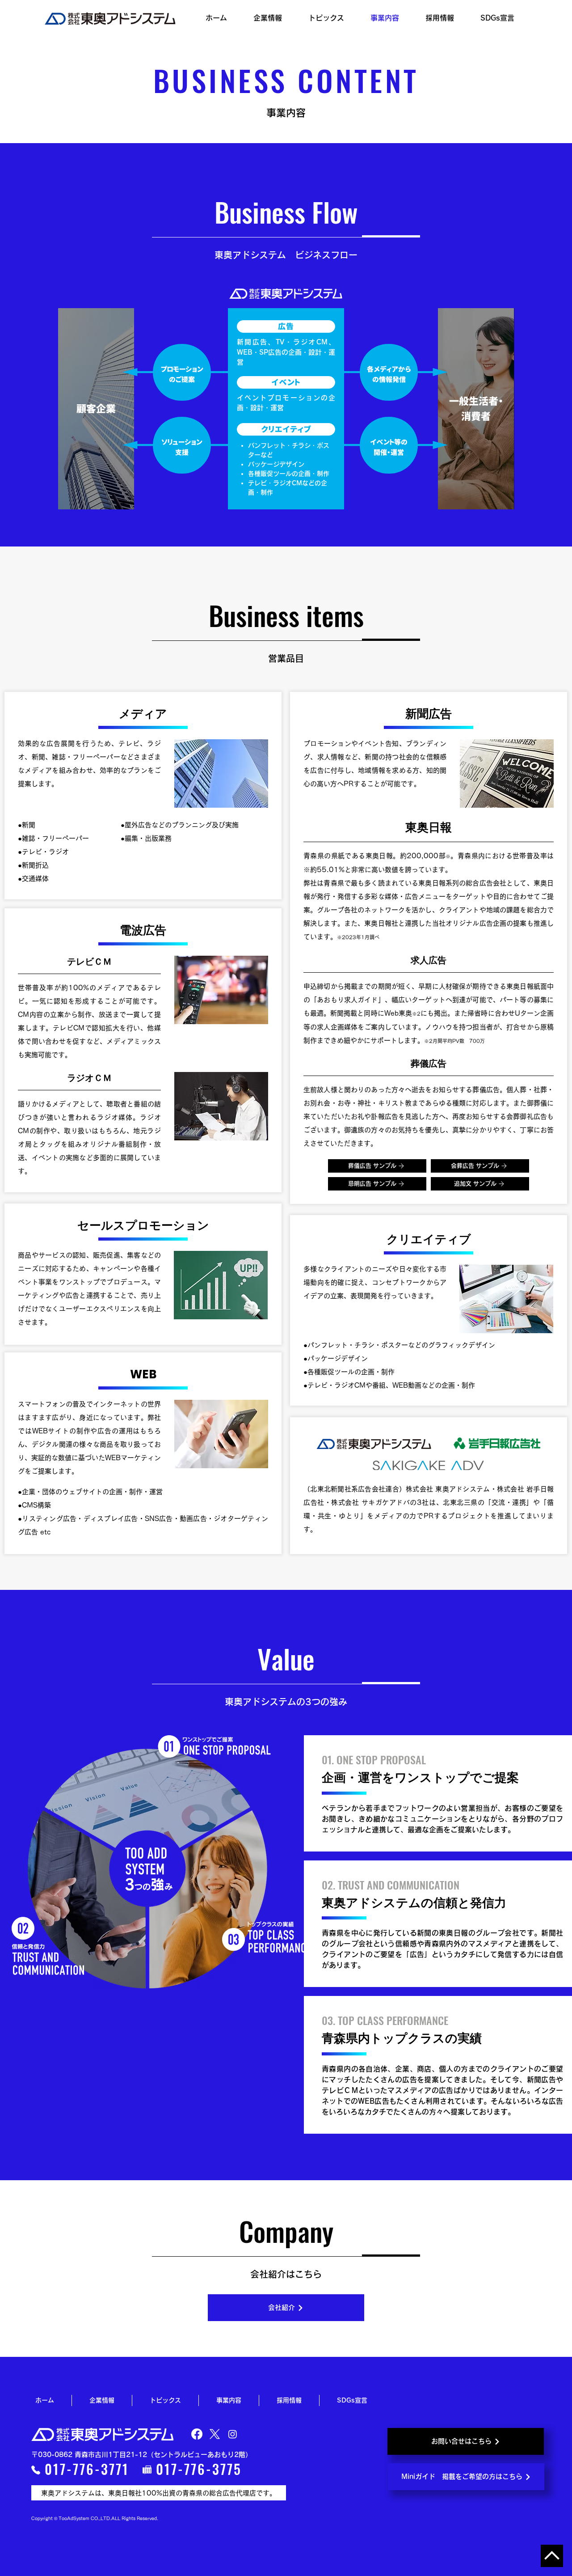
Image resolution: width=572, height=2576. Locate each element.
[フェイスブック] (197, 2434)
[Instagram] (233, 2434)
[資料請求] (552, 2556)
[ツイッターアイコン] (215, 2434)
